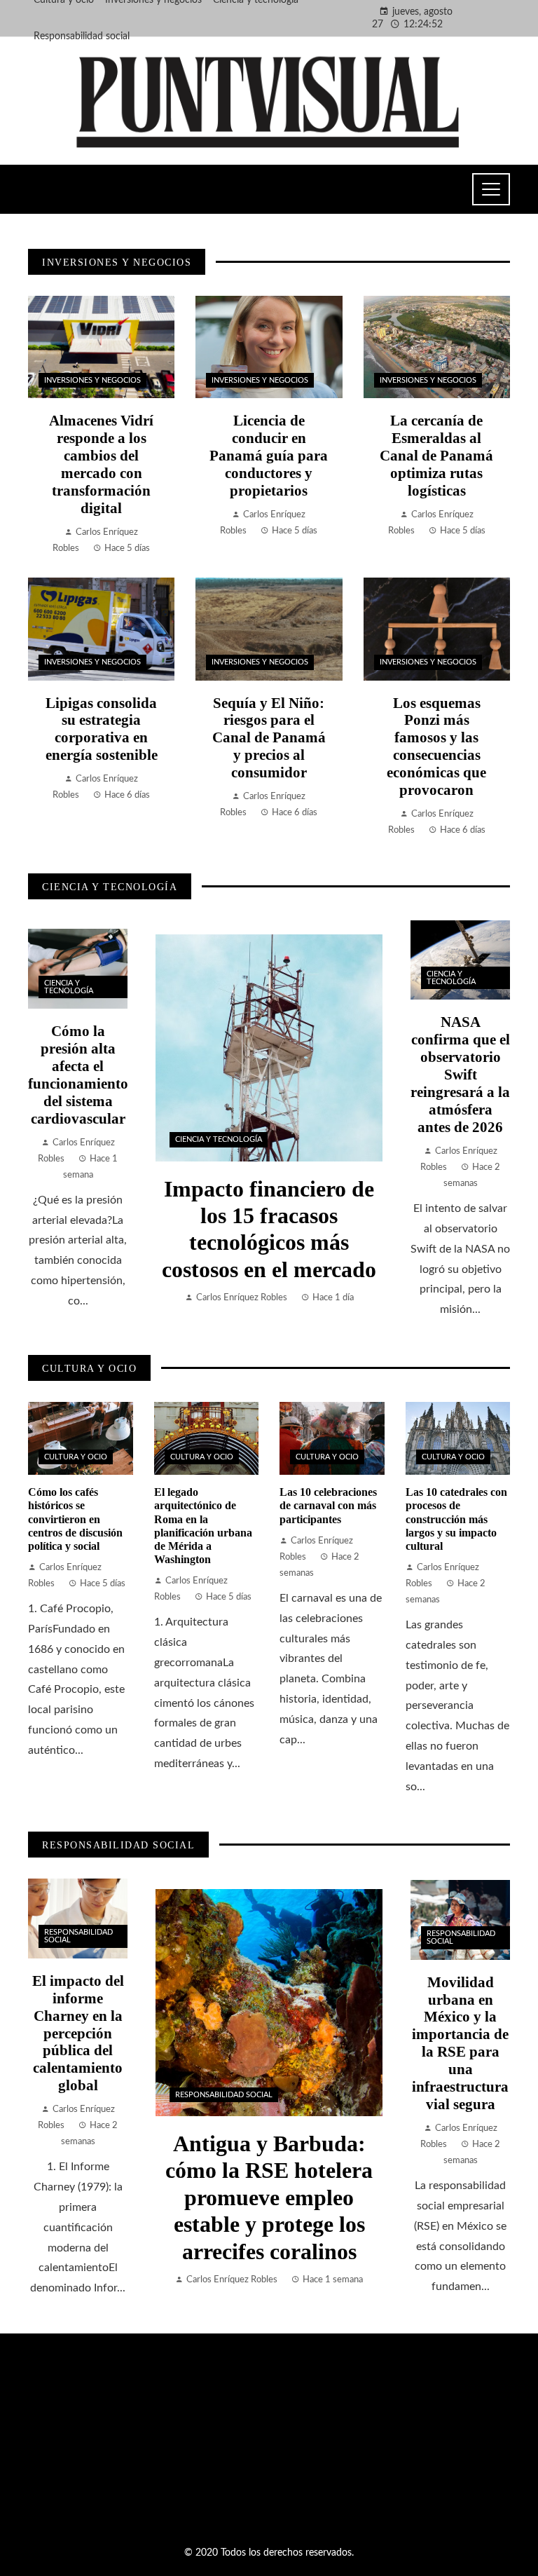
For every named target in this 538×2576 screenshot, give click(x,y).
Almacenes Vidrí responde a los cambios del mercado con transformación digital (101, 464)
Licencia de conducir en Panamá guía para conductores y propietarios (269, 455)
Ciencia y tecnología (219, 1139)
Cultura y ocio (76, 1457)
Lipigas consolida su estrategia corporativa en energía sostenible (102, 729)
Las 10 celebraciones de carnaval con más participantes (328, 1505)
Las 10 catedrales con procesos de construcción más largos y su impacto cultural (456, 1519)
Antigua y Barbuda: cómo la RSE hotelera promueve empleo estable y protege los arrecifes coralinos (269, 2197)
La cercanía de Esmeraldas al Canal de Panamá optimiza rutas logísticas (436, 455)
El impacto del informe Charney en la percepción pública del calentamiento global (78, 2033)
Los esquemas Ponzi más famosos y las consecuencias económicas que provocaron (436, 747)
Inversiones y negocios (92, 380)
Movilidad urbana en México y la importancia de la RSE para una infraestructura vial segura (460, 2043)
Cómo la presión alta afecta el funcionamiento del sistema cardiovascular (78, 1075)
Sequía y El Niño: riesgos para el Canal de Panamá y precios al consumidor (269, 738)
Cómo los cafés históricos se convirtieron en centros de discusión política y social (75, 1519)
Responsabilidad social (224, 2095)
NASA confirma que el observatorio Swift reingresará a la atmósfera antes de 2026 (460, 1074)
